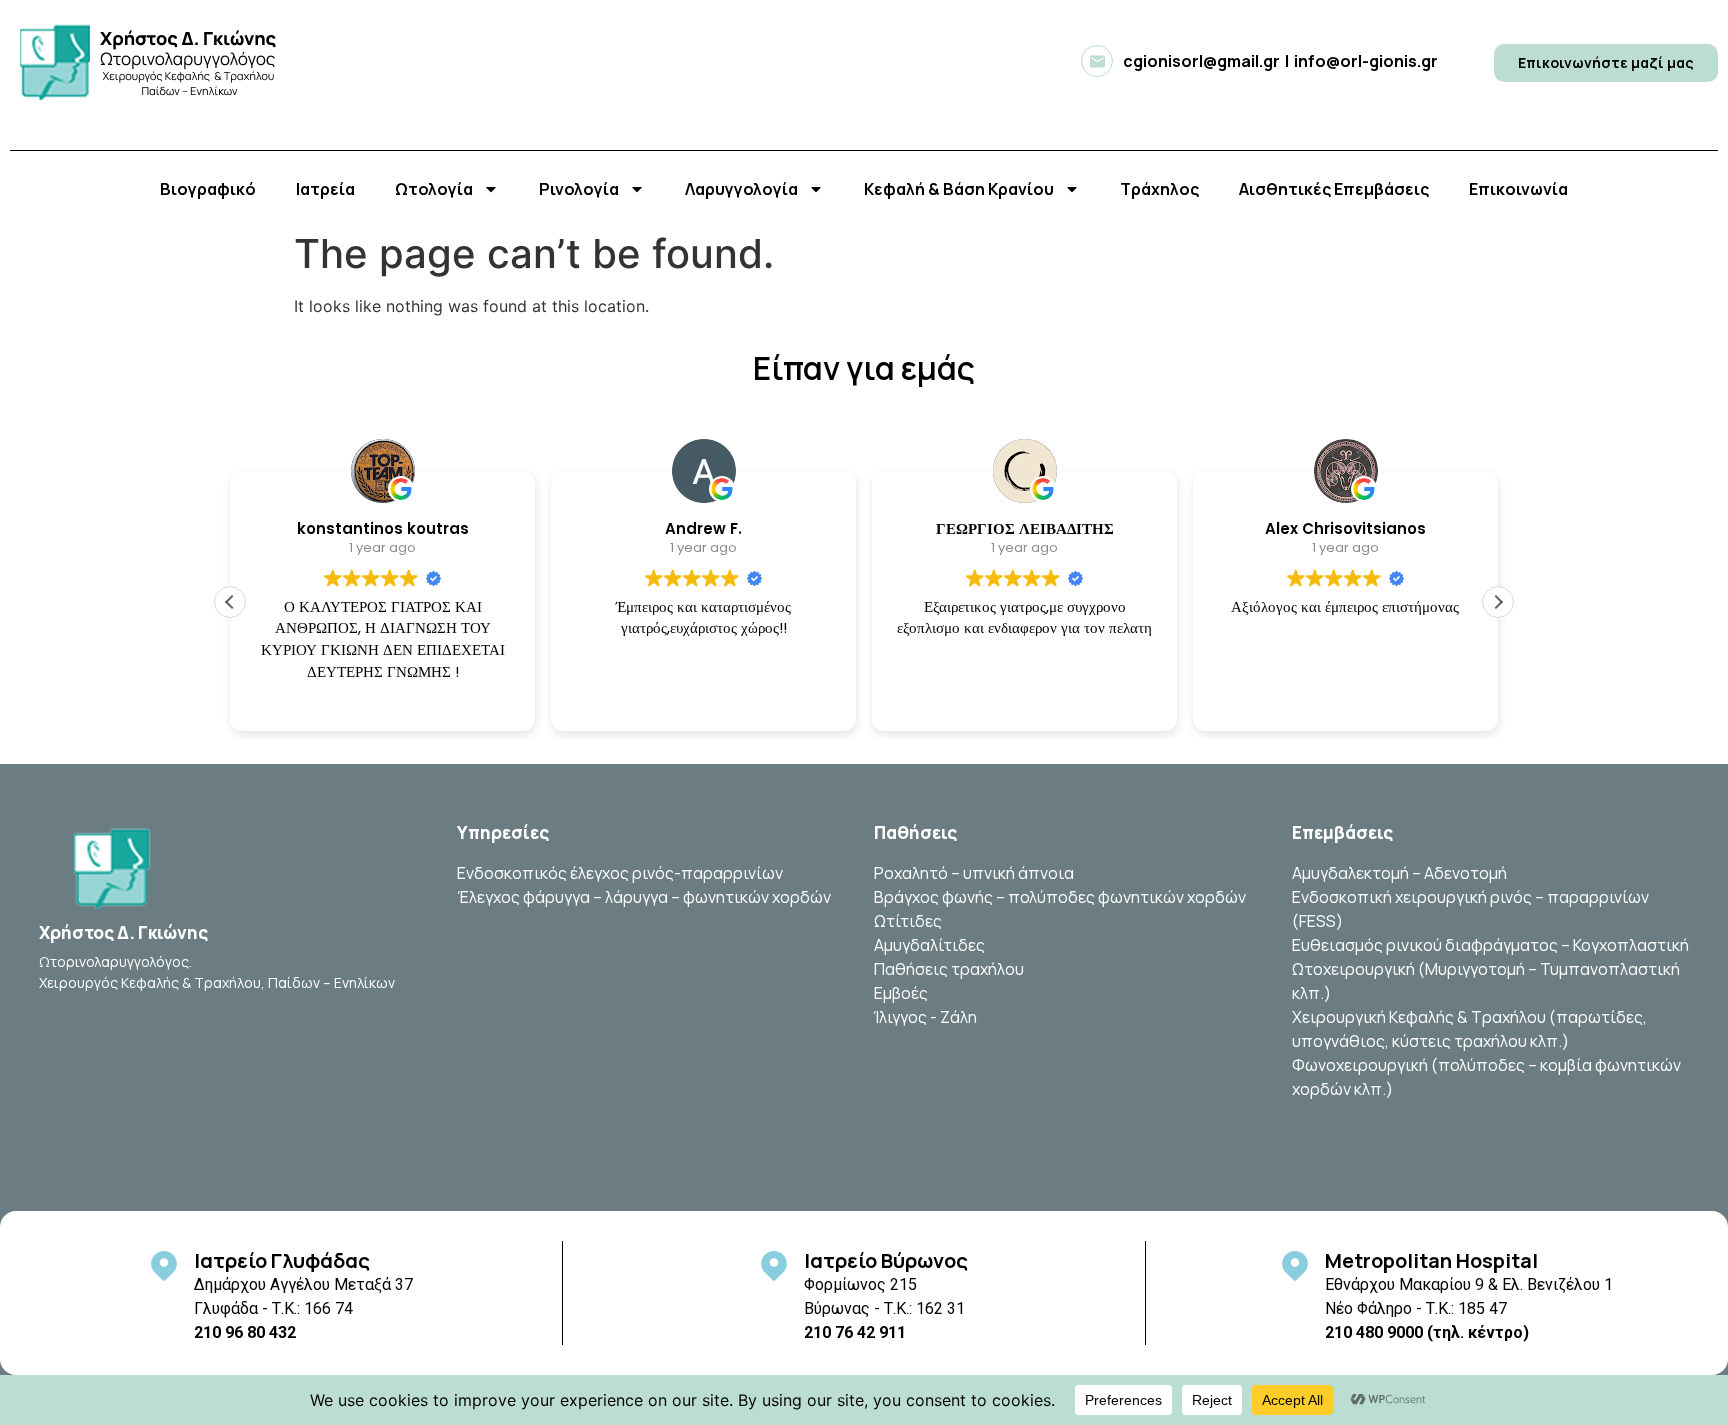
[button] (1498, 602)
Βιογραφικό (208, 189)
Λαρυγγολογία (741, 189)
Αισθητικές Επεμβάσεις (1334, 189)
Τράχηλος (1159, 189)
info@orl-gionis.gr (1366, 61)
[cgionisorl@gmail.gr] (1097, 61)
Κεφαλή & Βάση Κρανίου (959, 189)
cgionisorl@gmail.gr (1201, 61)
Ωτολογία (434, 189)
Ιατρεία (325, 189)
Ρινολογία (579, 189)
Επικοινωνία (1518, 189)
